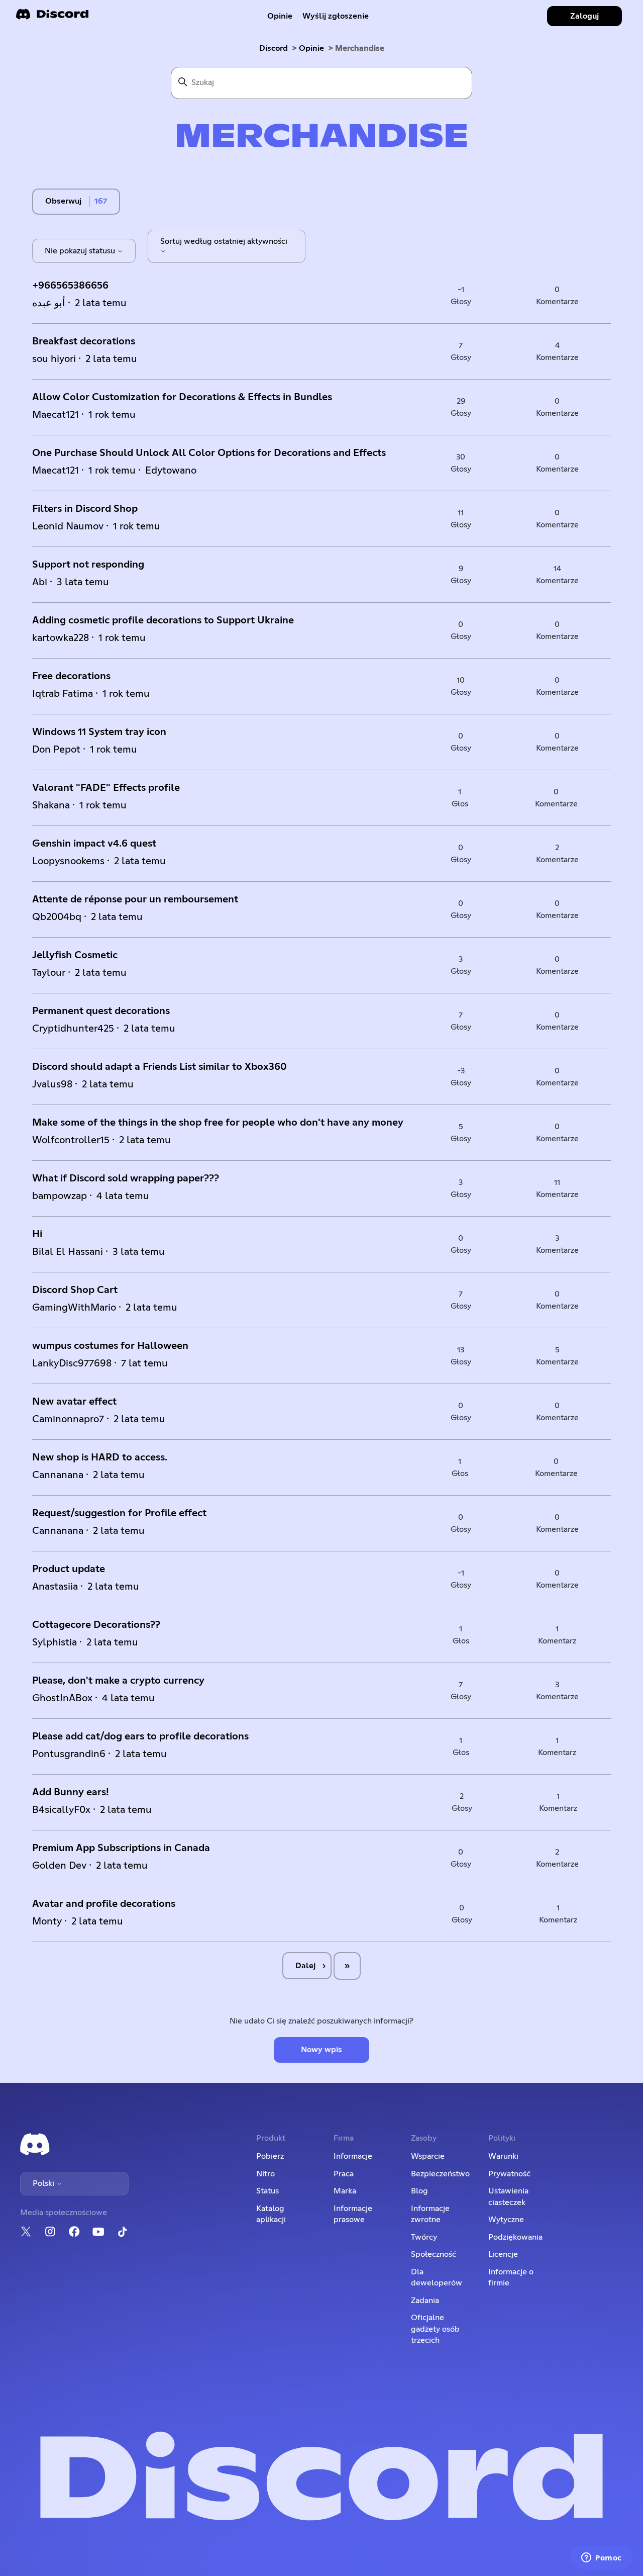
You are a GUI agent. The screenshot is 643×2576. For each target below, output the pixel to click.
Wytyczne (506, 2220)
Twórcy (424, 2237)
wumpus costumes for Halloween (110, 1346)
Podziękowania (515, 2237)
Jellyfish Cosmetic (75, 955)
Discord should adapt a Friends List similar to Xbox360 (159, 1067)
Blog (419, 2191)
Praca (344, 2174)
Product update (69, 1569)
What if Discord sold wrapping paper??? (126, 1178)
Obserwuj (63, 201)
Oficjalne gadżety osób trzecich (435, 2329)
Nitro (265, 2174)
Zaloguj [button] (584, 16)
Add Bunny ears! (71, 1792)
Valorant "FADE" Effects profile (106, 788)
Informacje (353, 2156)
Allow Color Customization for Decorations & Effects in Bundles (182, 397)
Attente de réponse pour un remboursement (135, 899)
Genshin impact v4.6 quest (94, 844)
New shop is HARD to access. (100, 1457)
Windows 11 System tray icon (99, 732)
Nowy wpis (321, 2050)
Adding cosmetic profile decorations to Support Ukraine (163, 620)
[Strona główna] (52, 17)
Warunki (503, 2156)
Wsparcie (428, 2156)
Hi (37, 1234)
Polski (44, 2183)
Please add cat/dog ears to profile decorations (140, 1736)
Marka (345, 2191)
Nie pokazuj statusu (81, 251)
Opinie (280, 16)
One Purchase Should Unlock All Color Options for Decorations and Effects (209, 453)
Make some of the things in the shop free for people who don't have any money (218, 1123)
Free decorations (71, 676)
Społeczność (434, 2254)
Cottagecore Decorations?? (96, 1625)
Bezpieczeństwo (440, 2174)
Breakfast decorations (84, 341)
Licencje (503, 2254)
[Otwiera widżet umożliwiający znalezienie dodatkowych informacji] (602, 2558)
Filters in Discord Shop (85, 509)
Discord (274, 48)
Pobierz (270, 2156)
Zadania (425, 2301)
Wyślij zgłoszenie (336, 16)
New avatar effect (74, 1402)
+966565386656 (70, 286)
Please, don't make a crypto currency (118, 1681)
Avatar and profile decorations (104, 1904)
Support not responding (88, 565)
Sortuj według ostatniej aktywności (224, 241)
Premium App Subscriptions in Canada (121, 1848)
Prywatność (509, 2174)
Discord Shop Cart (75, 1290)
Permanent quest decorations (101, 1011)
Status (267, 2191)
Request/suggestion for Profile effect (119, 1513)
